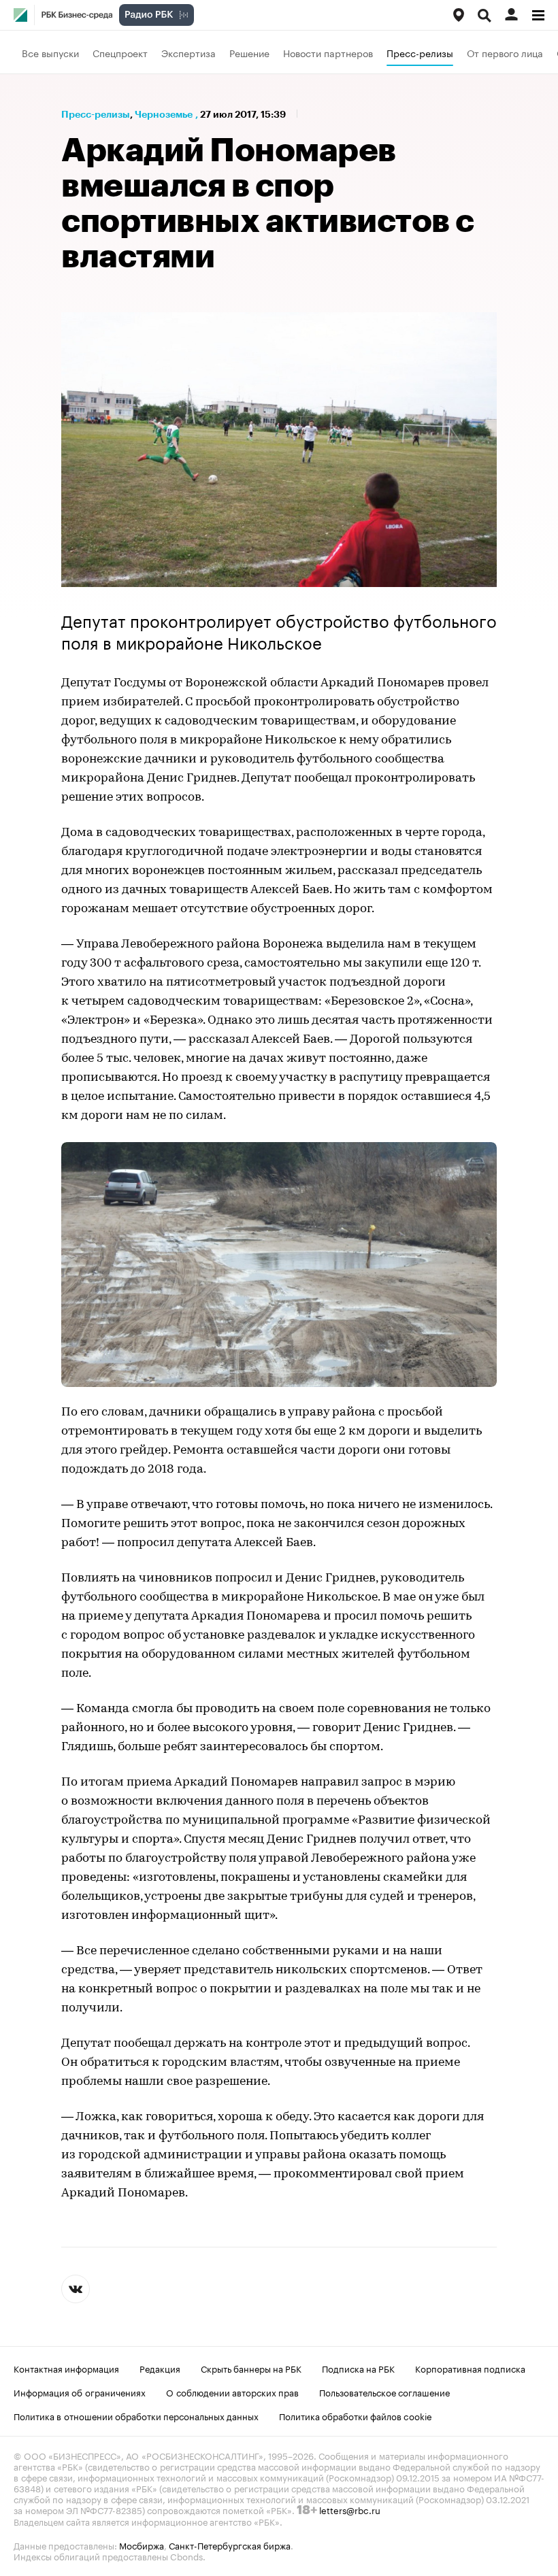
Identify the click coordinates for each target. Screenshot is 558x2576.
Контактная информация (66, 2368)
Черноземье (164, 114)
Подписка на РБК (358, 2368)
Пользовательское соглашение (384, 2392)
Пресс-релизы (420, 52)
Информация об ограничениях (80, 2392)
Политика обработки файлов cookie (356, 2415)
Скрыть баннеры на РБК (251, 2368)
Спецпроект (120, 52)
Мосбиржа (142, 2545)
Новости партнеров (328, 52)
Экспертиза (188, 52)
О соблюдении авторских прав (232, 2392)
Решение (249, 52)
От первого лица (505, 52)
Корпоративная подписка (470, 2368)
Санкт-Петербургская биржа (230, 2545)
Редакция (160, 2368)
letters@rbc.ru (350, 2509)
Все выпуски (50, 52)
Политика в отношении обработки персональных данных (136, 2415)
